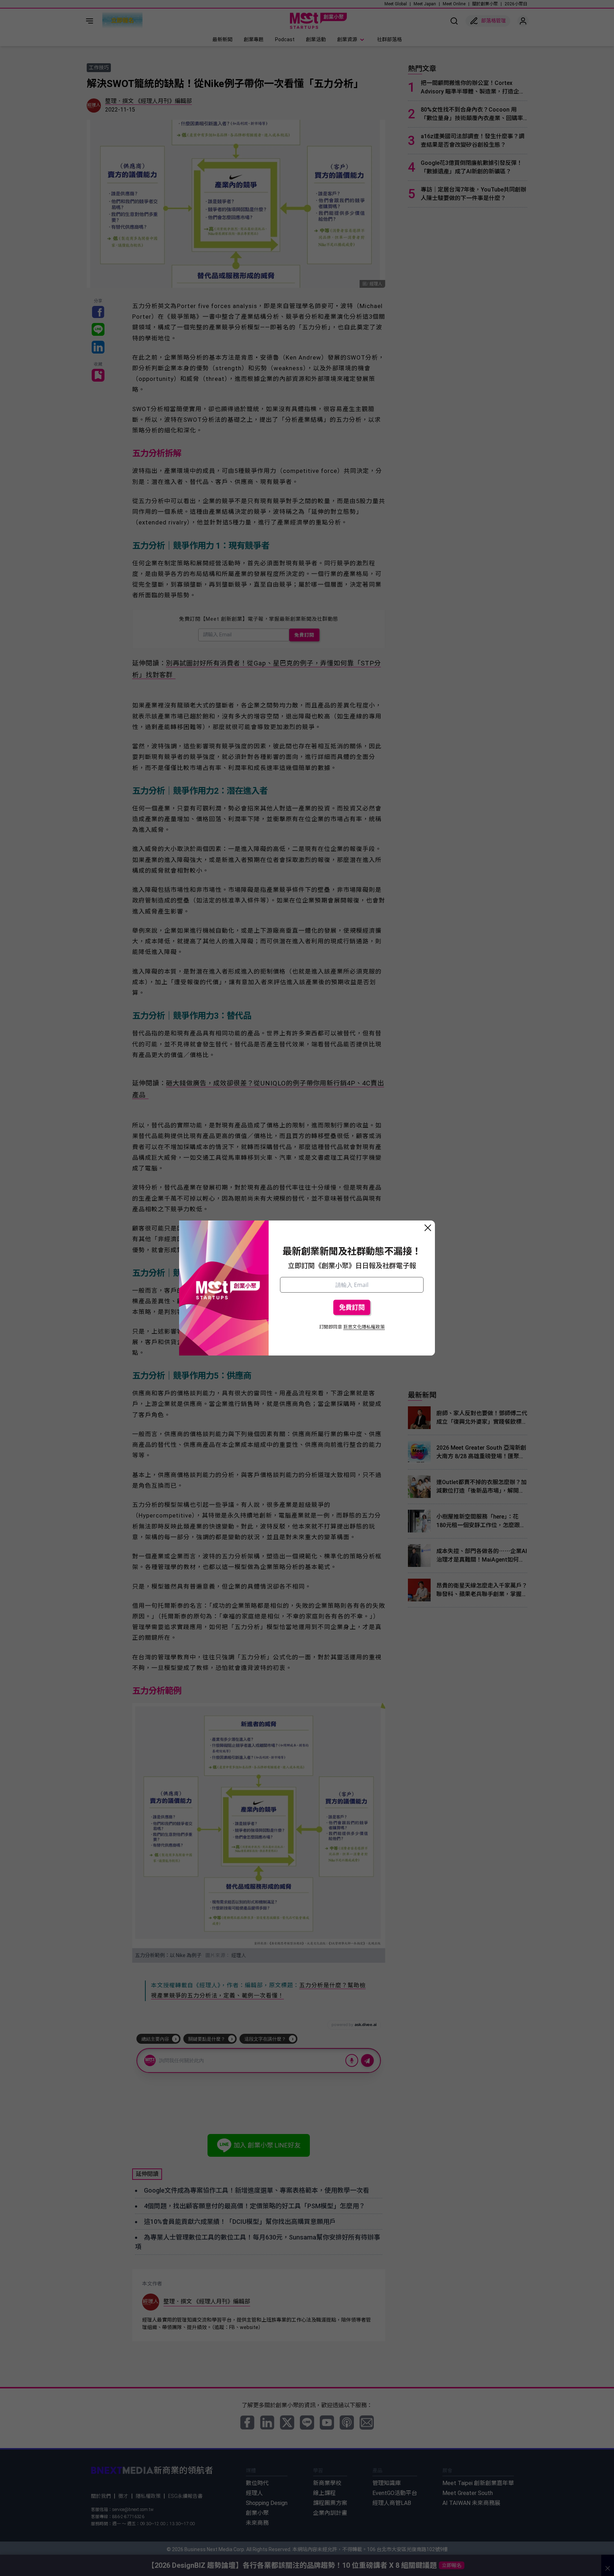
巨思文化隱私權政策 (364, 1327)
